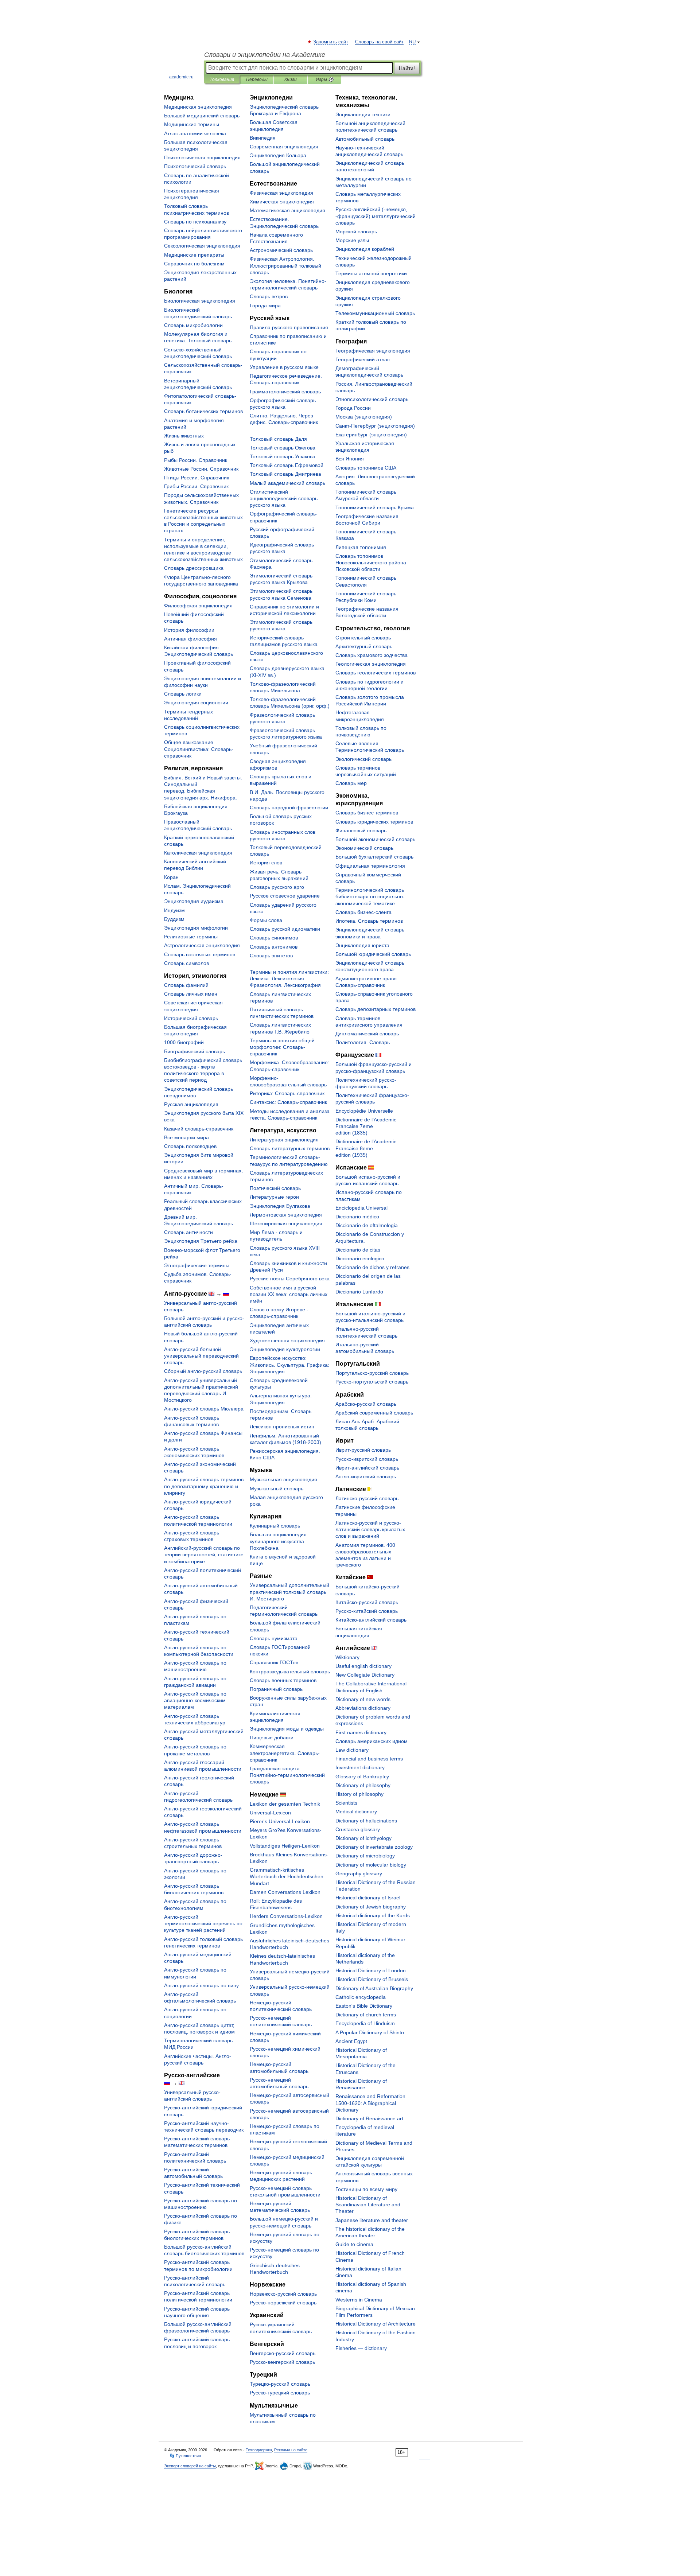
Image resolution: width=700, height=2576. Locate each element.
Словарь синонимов (274, 938)
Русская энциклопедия (191, 1104)
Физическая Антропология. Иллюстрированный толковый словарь (285, 265)
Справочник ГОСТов (274, 1662)
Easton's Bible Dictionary (364, 2006)
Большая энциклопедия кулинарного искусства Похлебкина (278, 1541)
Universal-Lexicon (270, 1813)
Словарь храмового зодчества (372, 655)
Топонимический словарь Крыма (375, 507)
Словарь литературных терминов (290, 1148)
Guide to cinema (354, 2244)
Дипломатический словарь (367, 1034)
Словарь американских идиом (372, 1741)
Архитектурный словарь (364, 646)
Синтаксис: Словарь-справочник (288, 1102)
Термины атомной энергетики (371, 273)
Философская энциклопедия (198, 606)
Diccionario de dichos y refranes (372, 1267)
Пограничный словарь (276, 1689)
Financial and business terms (369, 1759)
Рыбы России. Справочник (196, 460)
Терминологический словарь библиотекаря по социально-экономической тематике (370, 896)
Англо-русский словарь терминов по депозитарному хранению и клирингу (204, 1486)
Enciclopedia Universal (361, 1208)
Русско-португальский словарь (372, 1382)
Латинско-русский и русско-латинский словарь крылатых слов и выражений (370, 1529)
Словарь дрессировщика (194, 568)
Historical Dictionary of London (371, 1970)
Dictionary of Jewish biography (371, 1907)
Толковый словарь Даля (278, 439)
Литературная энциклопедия (284, 1140)
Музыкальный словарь (277, 1489)
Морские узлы (352, 240)
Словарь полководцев (190, 1146)
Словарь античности (188, 1232)
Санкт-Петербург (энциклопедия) (375, 426)
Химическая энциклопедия (282, 202)
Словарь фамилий (186, 985)
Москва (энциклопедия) (364, 417)
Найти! (407, 68)
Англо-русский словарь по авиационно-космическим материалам (195, 1700)
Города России (353, 408)
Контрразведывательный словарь (290, 1672)
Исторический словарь (191, 1018)
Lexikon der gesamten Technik (285, 1804)
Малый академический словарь (287, 483)
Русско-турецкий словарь (280, 2393)
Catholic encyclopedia (361, 1997)
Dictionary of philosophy (363, 1785)
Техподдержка (259, 2450)
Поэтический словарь (275, 1188)
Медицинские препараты (194, 255)
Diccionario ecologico (360, 1258)
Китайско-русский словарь (367, 1602)
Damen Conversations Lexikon (285, 1892)
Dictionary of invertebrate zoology (374, 1847)
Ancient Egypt (351, 2041)
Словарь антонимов (274, 947)
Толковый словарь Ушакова (283, 456)
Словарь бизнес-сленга (363, 912)
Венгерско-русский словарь (283, 2353)
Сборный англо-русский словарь (203, 1371)
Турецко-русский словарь (280, 2384)
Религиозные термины (191, 937)
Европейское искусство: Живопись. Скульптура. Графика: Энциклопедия (289, 1365)
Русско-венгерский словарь (282, 2362)
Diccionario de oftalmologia (367, 1225)
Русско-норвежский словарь (283, 2303)
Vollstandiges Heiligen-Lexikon (285, 1846)
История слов (266, 863)
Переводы (257, 79)
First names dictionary (361, 1732)
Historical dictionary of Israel (368, 1898)
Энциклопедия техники (363, 114)
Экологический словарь (363, 759)
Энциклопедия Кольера (278, 155)
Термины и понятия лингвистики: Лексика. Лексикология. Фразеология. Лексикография (289, 978)
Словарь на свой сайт (379, 42)
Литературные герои (274, 1197)
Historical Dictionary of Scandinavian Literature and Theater (368, 2205)
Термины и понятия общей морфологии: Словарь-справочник (282, 1047)
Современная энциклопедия (284, 147)
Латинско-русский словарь (367, 1498)
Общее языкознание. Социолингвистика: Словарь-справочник (199, 749)
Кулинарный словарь (275, 1526)
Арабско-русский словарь (366, 1404)
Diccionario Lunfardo (359, 1292)
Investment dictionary (360, 1767)
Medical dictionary (356, 1812)
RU (412, 42)
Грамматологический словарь (285, 392)
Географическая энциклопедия (373, 351)
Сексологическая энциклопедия (202, 246)
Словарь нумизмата (274, 1638)
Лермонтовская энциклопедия (286, 1215)
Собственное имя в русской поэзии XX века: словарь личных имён (289, 1294)
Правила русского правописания (289, 327)
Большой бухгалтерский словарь (374, 857)
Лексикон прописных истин (282, 1427)
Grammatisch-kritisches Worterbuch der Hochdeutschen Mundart (287, 1876)
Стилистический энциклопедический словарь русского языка (284, 498)
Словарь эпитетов (271, 956)
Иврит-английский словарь (367, 1468)
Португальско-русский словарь (372, 1373)
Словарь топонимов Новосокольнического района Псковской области (371, 563)
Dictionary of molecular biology (371, 1865)
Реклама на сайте (291, 2450)
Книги (291, 79)
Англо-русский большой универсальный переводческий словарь (201, 1356)
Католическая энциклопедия (198, 853)
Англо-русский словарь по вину (201, 1985)
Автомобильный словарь (365, 139)
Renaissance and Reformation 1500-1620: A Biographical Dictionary (370, 2103)
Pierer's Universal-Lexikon (280, 1821)
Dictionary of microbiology (365, 1856)
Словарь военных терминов (283, 1680)
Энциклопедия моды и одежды (287, 1729)
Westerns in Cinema (359, 2300)
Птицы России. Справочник (197, 478)
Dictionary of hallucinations (366, 1821)
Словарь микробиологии (193, 325)
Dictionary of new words (363, 1699)
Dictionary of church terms (366, 2015)
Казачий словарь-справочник (199, 1129)
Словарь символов (186, 963)
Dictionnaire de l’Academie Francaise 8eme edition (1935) (366, 1148)
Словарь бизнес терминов (367, 813)
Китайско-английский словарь (371, 1620)
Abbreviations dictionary (363, 1708)
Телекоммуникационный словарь (375, 313)
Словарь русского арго (277, 887)
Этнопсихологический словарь (372, 399)
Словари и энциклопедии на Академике (265, 55)
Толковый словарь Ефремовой (287, 465)
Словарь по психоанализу (195, 222)
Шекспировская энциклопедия (286, 1223)
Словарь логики (183, 694)
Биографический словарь (195, 1051)
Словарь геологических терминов (376, 673)
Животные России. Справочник (201, 469)
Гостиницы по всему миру (366, 2189)
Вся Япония (350, 459)
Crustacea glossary (358, 1829)
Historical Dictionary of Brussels (372, 1979)
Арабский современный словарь (374, 1413)
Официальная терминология (370, 866)
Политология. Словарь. (363, 1042)
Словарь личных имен (191, 994)
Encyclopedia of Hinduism (365, 2023)
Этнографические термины (197, 1265)
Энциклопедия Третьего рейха (201, 1241)
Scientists (346, 1803)
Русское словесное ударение (285, 896)
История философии (189, 630)
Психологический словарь (195, 166)
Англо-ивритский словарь (366, 1476)
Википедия (263, 138)
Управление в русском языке (284, 367)
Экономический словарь (364, 848)
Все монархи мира (186, 1137)
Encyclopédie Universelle (364, 1111)
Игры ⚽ (325, 79)
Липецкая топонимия (361, 547)
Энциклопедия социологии (196, 703)
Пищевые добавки (272, 1738)
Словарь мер (351, 783)
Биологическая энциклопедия (200, 301)
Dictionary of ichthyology (363, 1838)
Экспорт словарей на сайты (190, 2466)
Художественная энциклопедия (287, 1340)
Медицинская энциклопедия (198, 107)
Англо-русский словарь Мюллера (204, 1409)
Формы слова (266, 920)
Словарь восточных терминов (200, 954)
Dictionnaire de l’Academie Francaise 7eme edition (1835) (366, 1126)
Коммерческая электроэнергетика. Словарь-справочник (285, 1753)
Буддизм (174, 919)
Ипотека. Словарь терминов (369, 921)
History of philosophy (359, 1794)
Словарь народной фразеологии (289, 808)
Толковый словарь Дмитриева (285, 474)
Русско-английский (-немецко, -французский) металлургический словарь (376, 216)
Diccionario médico (357, 1217)
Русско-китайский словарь (367, 1611)
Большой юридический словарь (373, 954)
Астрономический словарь (281, 250)
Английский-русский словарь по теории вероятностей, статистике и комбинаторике (204, 1554)
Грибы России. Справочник (196, 486)
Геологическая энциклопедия (371, 664)
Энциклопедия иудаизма (194, 901)
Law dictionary (352, 1750)
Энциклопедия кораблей (365, 249)
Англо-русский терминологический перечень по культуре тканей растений (203, 1923)
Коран (171, 877)
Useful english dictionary (363, 1666)
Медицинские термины (192, 124)
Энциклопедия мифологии (196, 928)
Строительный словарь (363, 638)
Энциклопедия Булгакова (280, 1206)
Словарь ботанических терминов (203, 411)
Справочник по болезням (194, 264)
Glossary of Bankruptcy (362, 1777)
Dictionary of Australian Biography (374, 1988)
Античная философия (190, 639)
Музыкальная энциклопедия (283, 1479)
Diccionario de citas (358, 1250)
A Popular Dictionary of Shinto (370, 2032)
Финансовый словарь (361, 830)
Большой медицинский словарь (202, 116)
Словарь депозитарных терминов (376, 1009)
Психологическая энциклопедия (202, 157)
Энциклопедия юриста (362, 945)
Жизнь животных (184, 436)
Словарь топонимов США (366, 468)
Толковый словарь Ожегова (283, 448)
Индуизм (174, 910)
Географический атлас (363, 359)
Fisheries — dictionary (361, 2348)
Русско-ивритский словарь (367, 1459)
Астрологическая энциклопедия (202, 945)
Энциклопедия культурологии (285, 1349)
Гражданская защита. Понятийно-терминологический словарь (287, 1775)
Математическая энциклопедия (287, 210)
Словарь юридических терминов (374, 822)
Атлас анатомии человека (195, 133)
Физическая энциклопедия (281, 193)
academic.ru (181, 77)
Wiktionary (347, 1657)
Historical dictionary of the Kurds (373, 1915)
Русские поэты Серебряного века (290, 1279)
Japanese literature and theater (372, 2220)
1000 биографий (184, 1042)
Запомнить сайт (331, 42)
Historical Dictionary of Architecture (376, 2324)
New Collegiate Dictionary (365, 1675)
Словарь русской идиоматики (285, 929)
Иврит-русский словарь (363, 1450)
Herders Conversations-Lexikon (286, 1916)
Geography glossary (359, 1873)
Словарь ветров (269, 296)
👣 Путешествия (185, 2456)
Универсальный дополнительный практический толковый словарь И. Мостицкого (289, 1592)
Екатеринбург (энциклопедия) (371, 435)
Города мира (265, 306)
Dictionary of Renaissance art (369, 2118)
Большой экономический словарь (375, 839)
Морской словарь (356, 231)
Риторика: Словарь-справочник (287, 1093)
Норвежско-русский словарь (283, 2294)
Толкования (222, 79)
